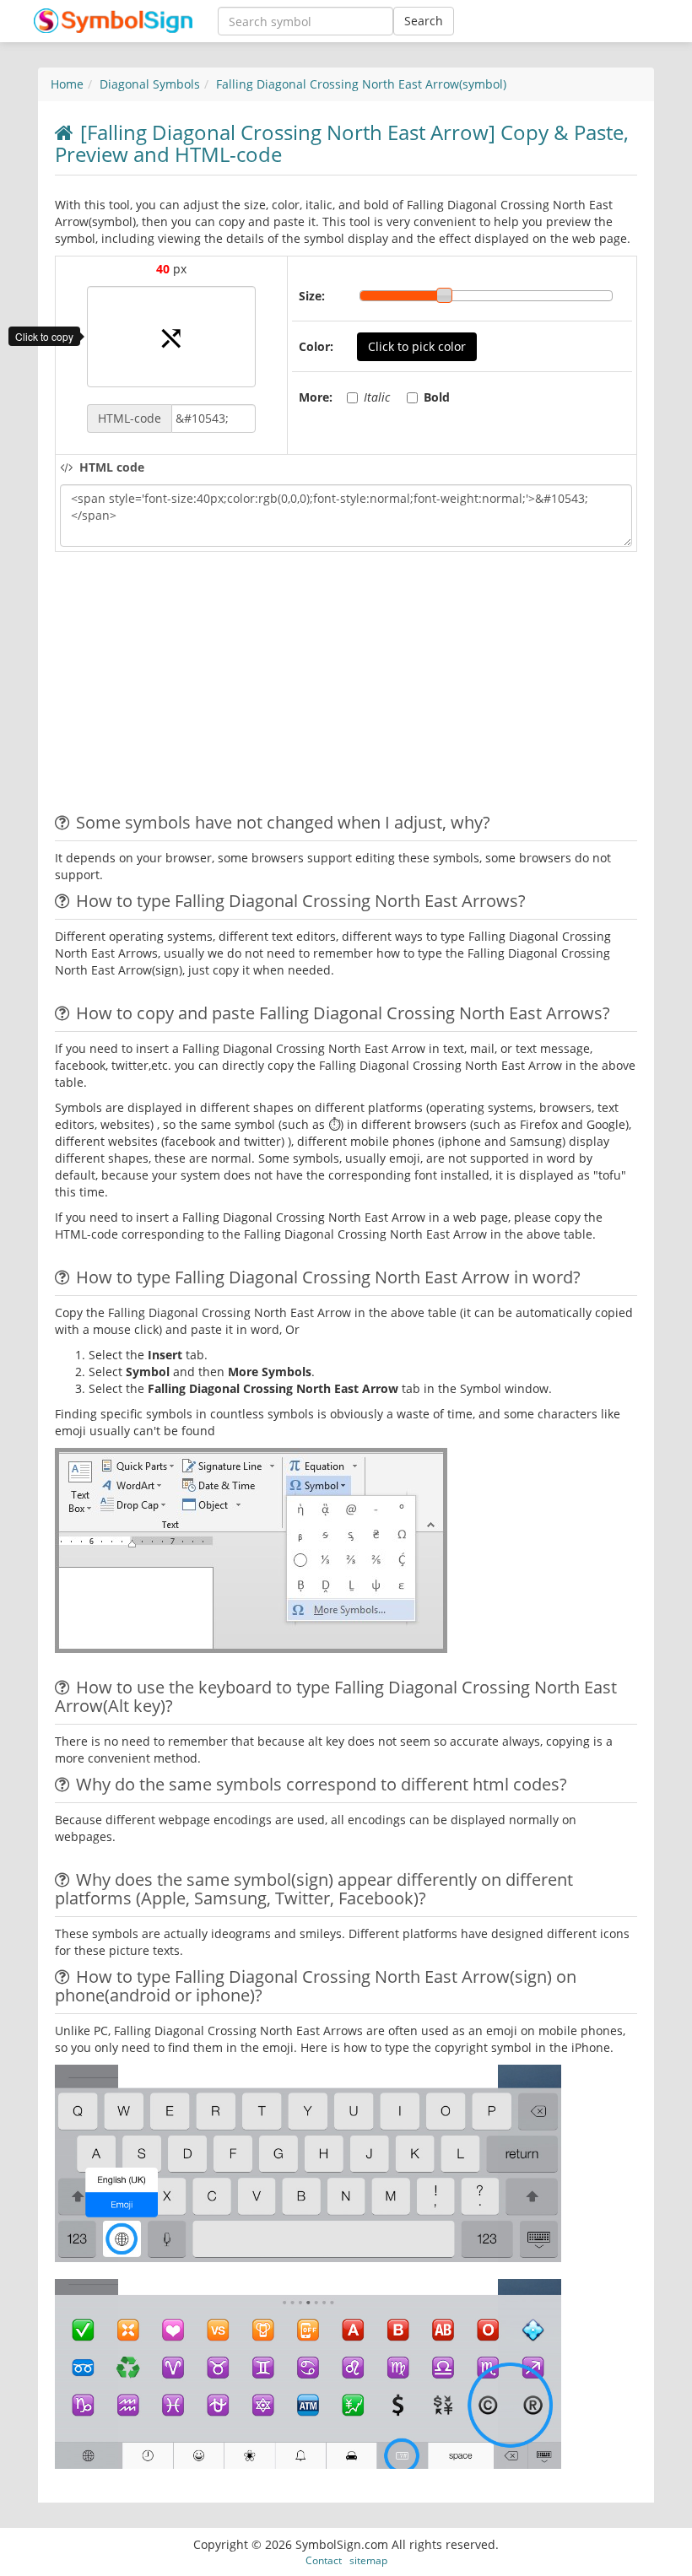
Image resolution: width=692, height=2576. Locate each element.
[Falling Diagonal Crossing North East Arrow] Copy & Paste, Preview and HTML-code (342, 143)
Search (424, 21)
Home (67, 84)
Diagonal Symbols (150, 84)
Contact (324, 2560)
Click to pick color (417, 346)
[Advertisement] (197, 687)
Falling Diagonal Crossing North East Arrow (361, 84)
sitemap (368, 2560)
